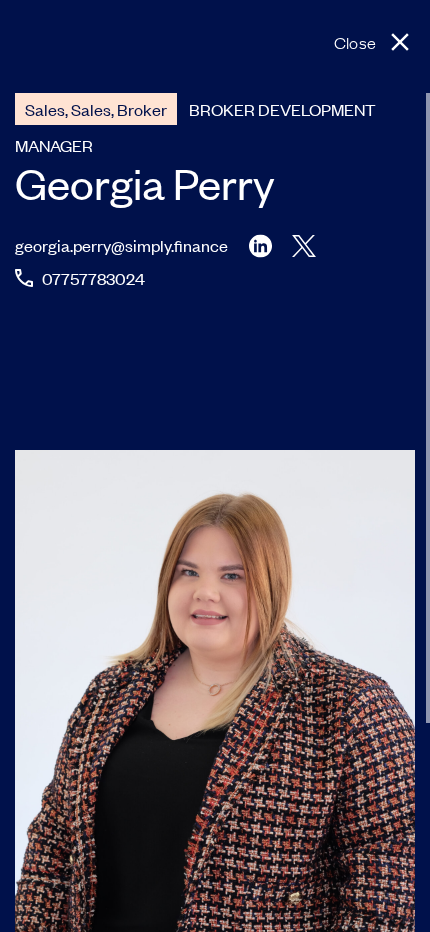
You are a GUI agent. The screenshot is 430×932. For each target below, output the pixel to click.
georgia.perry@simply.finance (121, 245)
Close (355, 42)
